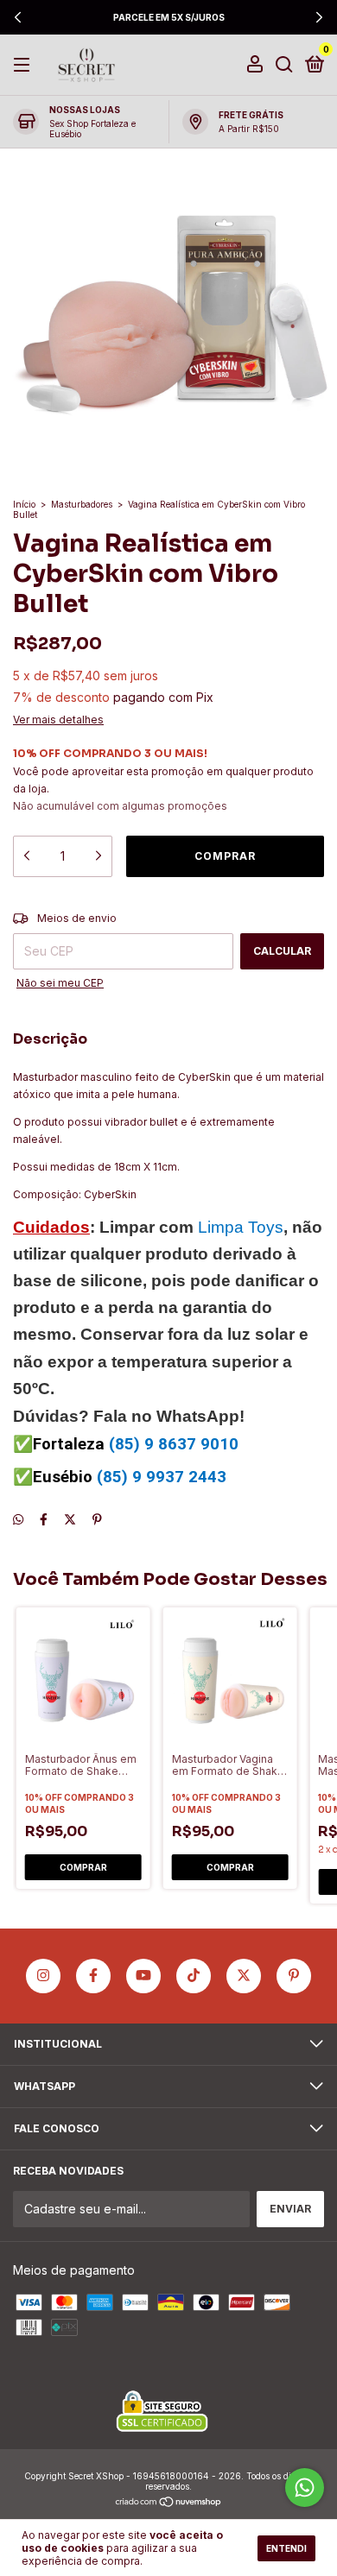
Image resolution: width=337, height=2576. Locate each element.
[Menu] (25, 65)
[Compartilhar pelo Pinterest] (97, 1519)
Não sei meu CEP (60, 983)
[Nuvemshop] (169, 2503)
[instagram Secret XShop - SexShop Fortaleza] (43, 1976)
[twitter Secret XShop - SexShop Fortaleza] (244, 1976)
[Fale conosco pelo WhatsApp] (305, 2488)
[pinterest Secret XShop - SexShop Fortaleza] (294, 1976)
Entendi (286, 2548)
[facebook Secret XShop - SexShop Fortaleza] (93, 1976)
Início (24, 504)
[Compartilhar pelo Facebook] (44, 1519)
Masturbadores (82, 504)
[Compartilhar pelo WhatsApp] (18, 1519)
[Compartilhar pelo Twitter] (70, 1519)
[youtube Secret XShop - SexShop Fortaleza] (143, 1976)
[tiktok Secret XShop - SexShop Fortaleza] (194, 1976)
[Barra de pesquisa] (284, 65)
